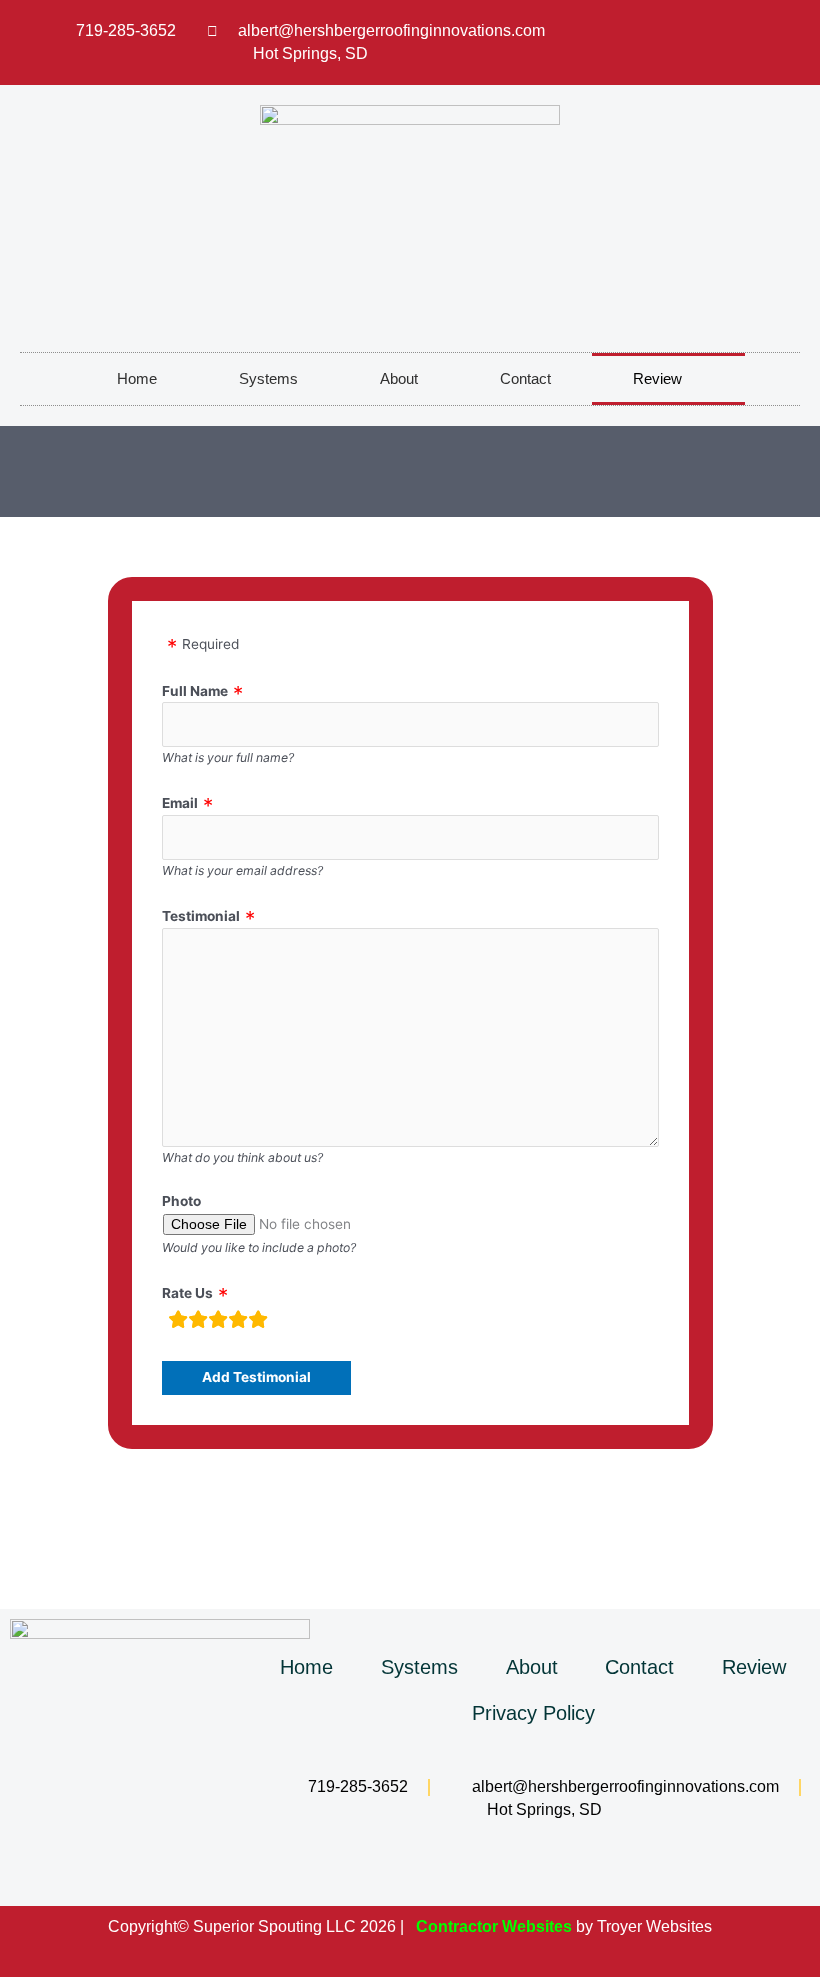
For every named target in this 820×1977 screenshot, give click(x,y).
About (399, 378)
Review (657, 378)
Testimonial (201, 916)
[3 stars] (218, 1322)
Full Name (195, 691)
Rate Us (187, 1293)
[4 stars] (238, 1322)
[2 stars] (198, 1322)
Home (137, 378)
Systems (268, 378)
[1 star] (178, 1322)
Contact (525, 378)
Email (180, 803)
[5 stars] (258, 1322)
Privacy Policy (533, 1713)
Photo (181, 1201)
